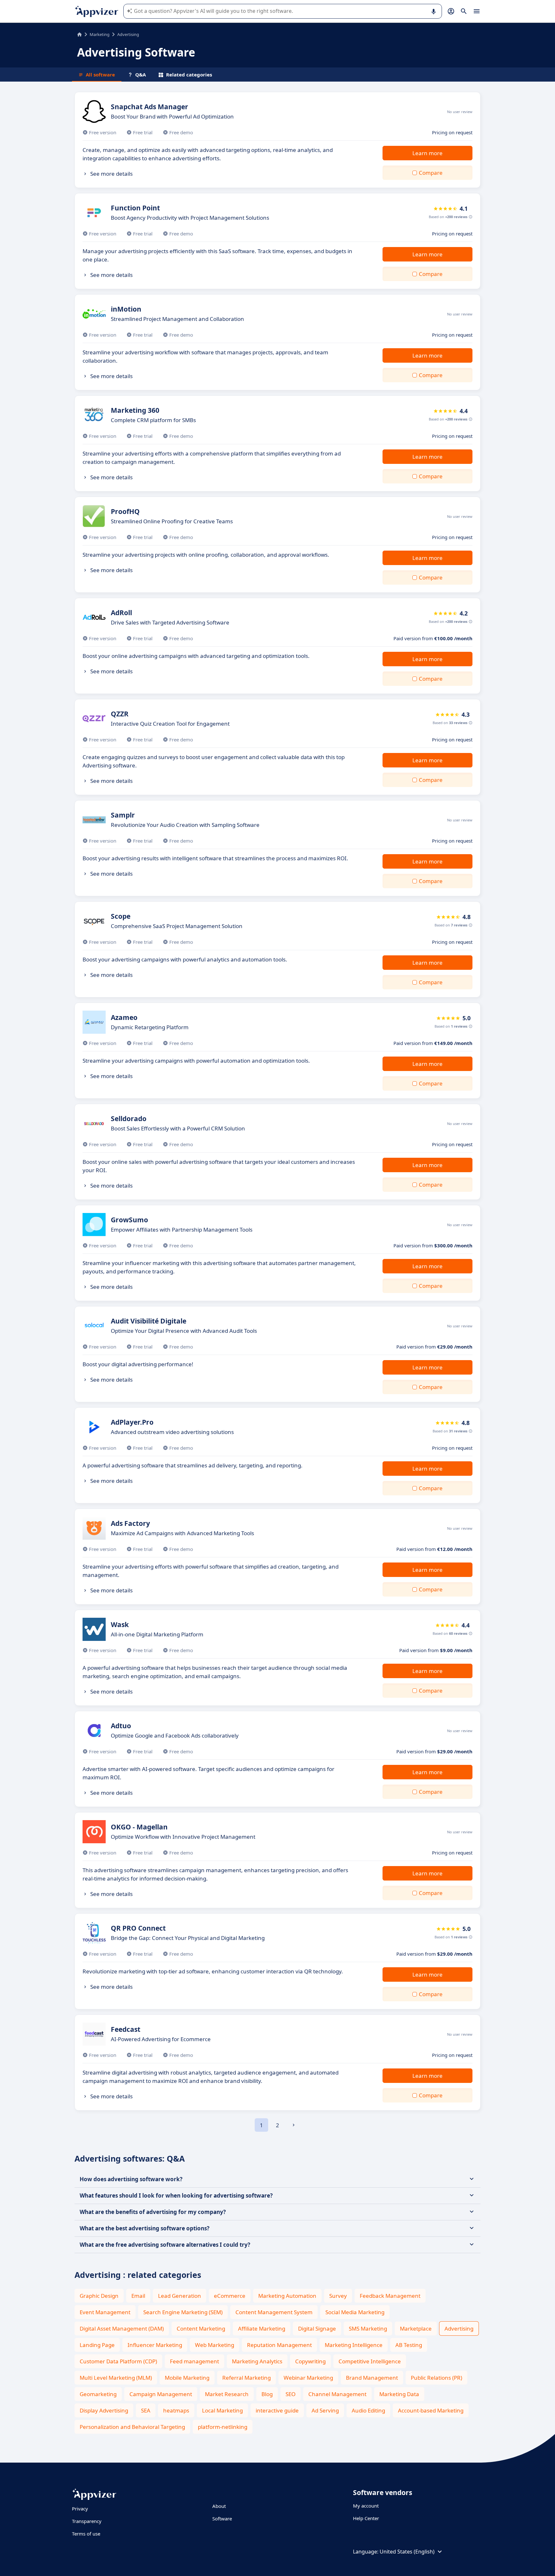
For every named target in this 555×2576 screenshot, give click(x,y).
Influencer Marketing (155, 2345)
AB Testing (409, 2345)
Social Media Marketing (355, 2312)
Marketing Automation (287, 2296)
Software (222, 2518)
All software (100, 75)
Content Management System (274, 2312)
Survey (338, 2296)
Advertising (459, 2328)
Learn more (427, 153)
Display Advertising (104, 2410)
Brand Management (372, 2378)
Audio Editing (368, 2410)
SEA (146, 2410)
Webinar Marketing (308, 2378)
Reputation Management (279, 2345)
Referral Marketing (247, 2378)
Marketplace (416, 2328)
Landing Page (97, 2345)
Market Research (227, 2394)
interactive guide (277, 2410)
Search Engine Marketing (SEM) (183, 2312)
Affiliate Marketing (262, 2328)
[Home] (79, 34)
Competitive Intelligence (370, 2361)
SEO (291, 2394)
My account (366, 2506)
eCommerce (230, 2296)
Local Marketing (222, 2410)
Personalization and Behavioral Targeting (132, 2427)
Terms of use (86, 2534)
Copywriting (310, 2361)
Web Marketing (215, 2345)
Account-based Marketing (431, 2410)
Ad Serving (325, 2410)
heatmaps (176, 2410)
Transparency (87, 2521)
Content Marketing (201, 2328)
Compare (431, 173)
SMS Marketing (368, 2328)
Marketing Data (399, 2394)
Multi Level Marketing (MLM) (116, 2378)
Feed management (194, 2361)
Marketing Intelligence (354, 2345)
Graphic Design (99, 2296)
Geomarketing (98, 2394)
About (219, 2506)
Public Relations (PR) (436, 2378)
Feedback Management (390, 2296)
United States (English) (407, 2552)
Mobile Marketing (187, 2378)
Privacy (80, 2509)
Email (138, 2296)
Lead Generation (180, 2296)
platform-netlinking (223, 2427)
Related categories (189, 75)
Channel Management (337, 2394)
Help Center (366, 2518)
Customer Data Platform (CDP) (118, 2361)
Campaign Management (161, 2394)
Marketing (100, 34)
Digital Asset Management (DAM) (122, 2328)
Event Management (105, 2312)
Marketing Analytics (257, 2361)
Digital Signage (317, 2328)
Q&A (141, 75)
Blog (267, 2394)
